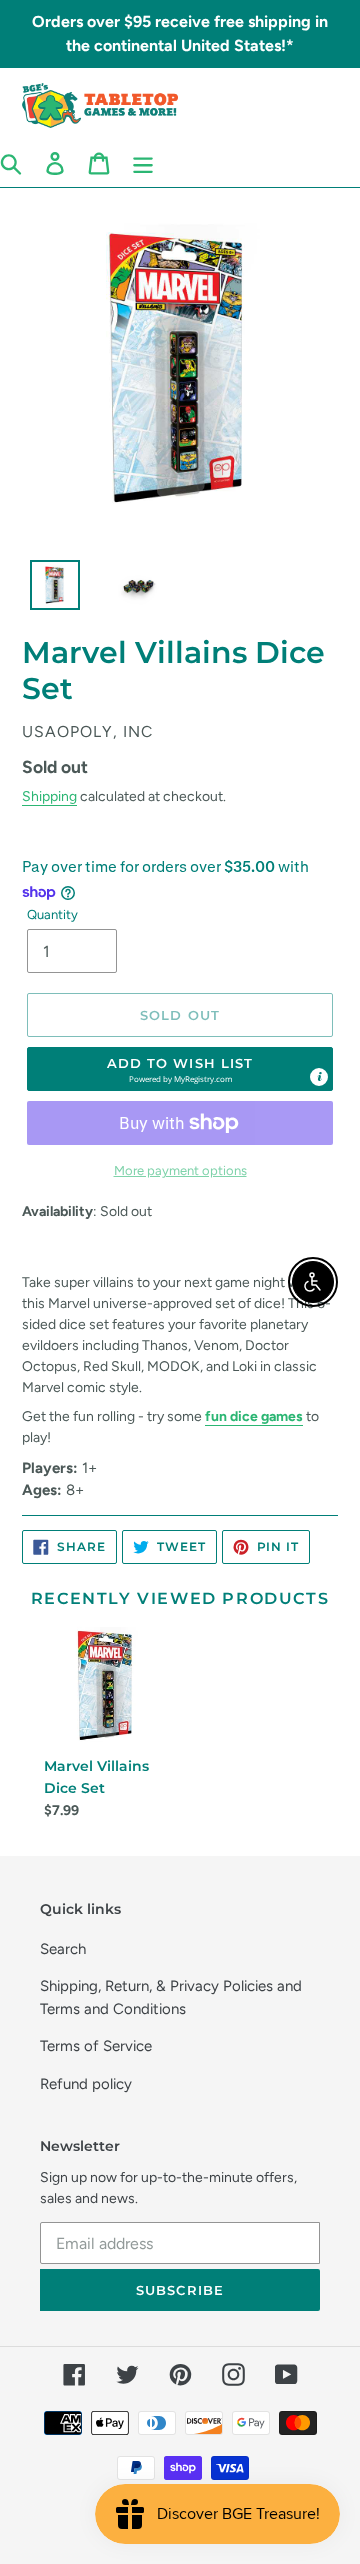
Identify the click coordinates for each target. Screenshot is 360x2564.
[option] (44, 590)
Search (63, 1949)
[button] (180, 1069)
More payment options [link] (180, 1170)
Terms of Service (96, 2046)
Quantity (52, 914)
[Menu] (143, 163)
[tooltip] (319, 1077)
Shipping (49, 796)
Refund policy (86, 2084)
